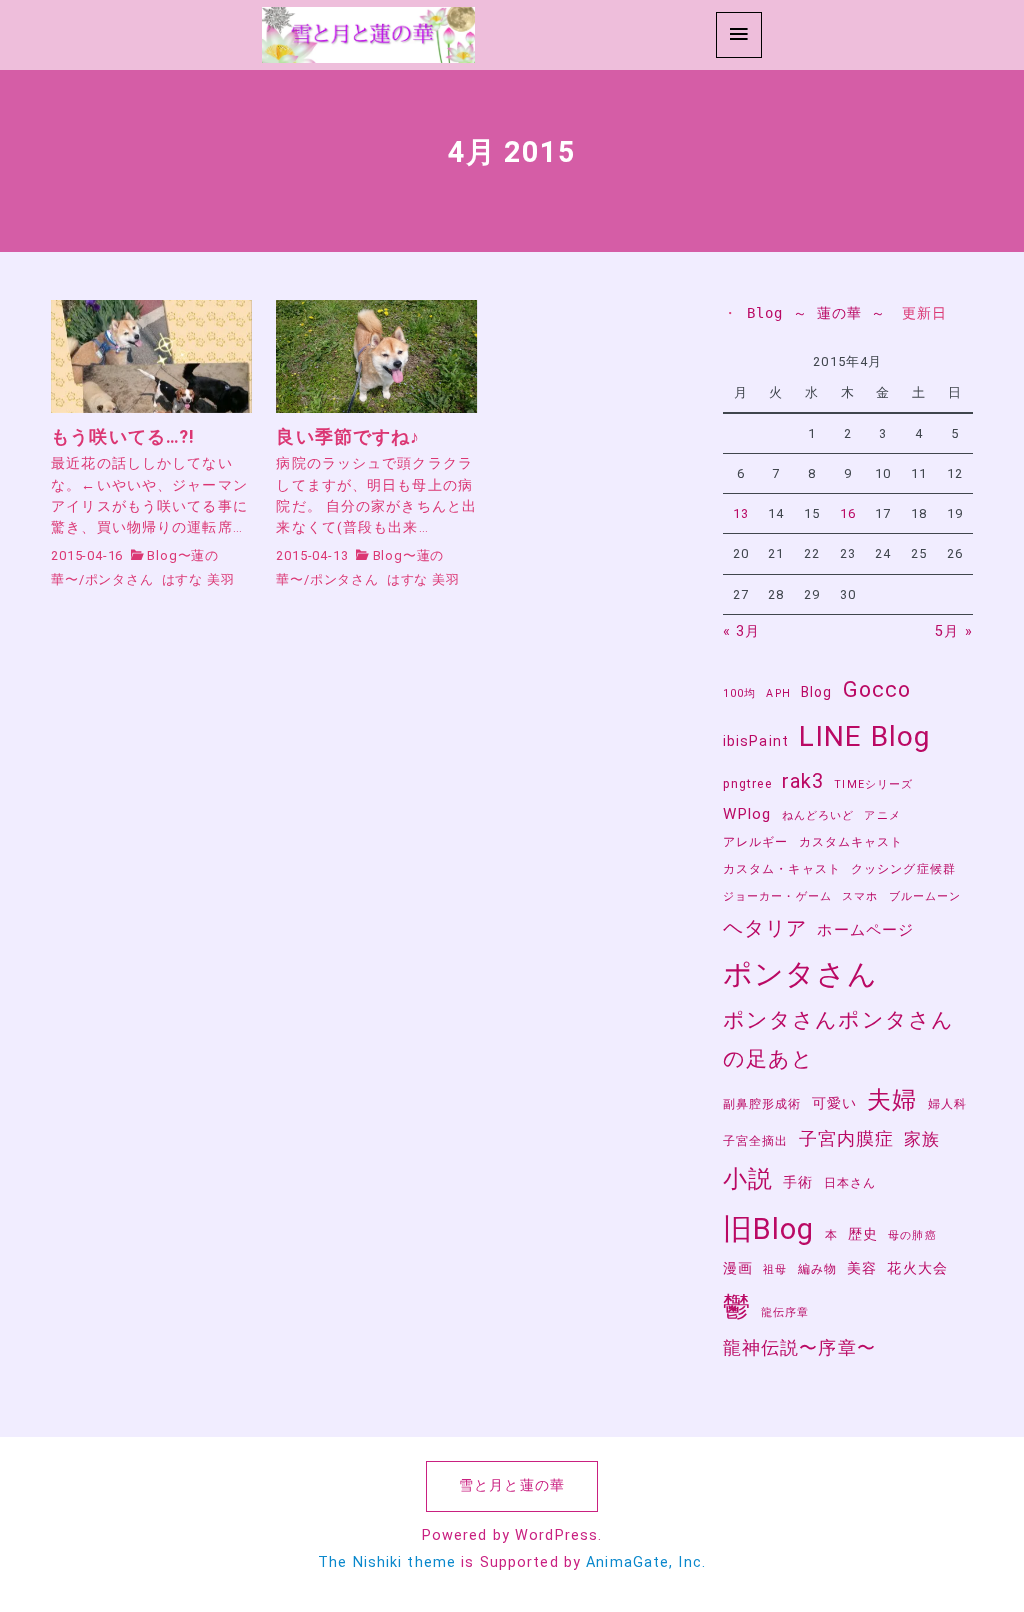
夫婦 (892, 1100)
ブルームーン (925, 896)
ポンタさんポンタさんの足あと (838, 1039)
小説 (748, 1178)
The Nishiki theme (387, 1562)
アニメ (882, 815)
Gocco (877, 689)
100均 (739, 693)
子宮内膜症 (847, 1138)
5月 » (953, 631)
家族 (922, 1139)
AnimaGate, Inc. (646, 1562)
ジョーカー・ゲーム (777, 896)
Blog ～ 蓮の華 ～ (816, 313)
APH (778, 693)
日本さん (850, 1182)
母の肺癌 (912, 1235)
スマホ (860, 896)
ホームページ (865, 930)
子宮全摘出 (756, 1140)
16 (848, 513)
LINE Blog (864, 736)
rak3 (803, 781)
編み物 (817, 1268)
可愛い (834, 1103)
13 (741, 513)
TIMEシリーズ (873, 784)
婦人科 (947, 1103)
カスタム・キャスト (782, 868)
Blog (816, 692)
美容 (862, 1268)
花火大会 (917, 1268)
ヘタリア (765, 928)
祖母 (775, 1269)
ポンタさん (119, 579)
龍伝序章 (785, 1312)
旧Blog (769, 1229)
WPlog (747, 814)
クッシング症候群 (903, 868)
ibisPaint (756, 741)
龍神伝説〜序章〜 (799, 1348)
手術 (798, 1182)
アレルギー (756, 841)
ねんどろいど (818, 815)
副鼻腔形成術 (762, 1103)
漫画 (738, 1268)
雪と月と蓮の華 (512, 1485)
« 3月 (741, 631)
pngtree (747, 783)
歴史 (863, 1234)
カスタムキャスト (851, 841)
